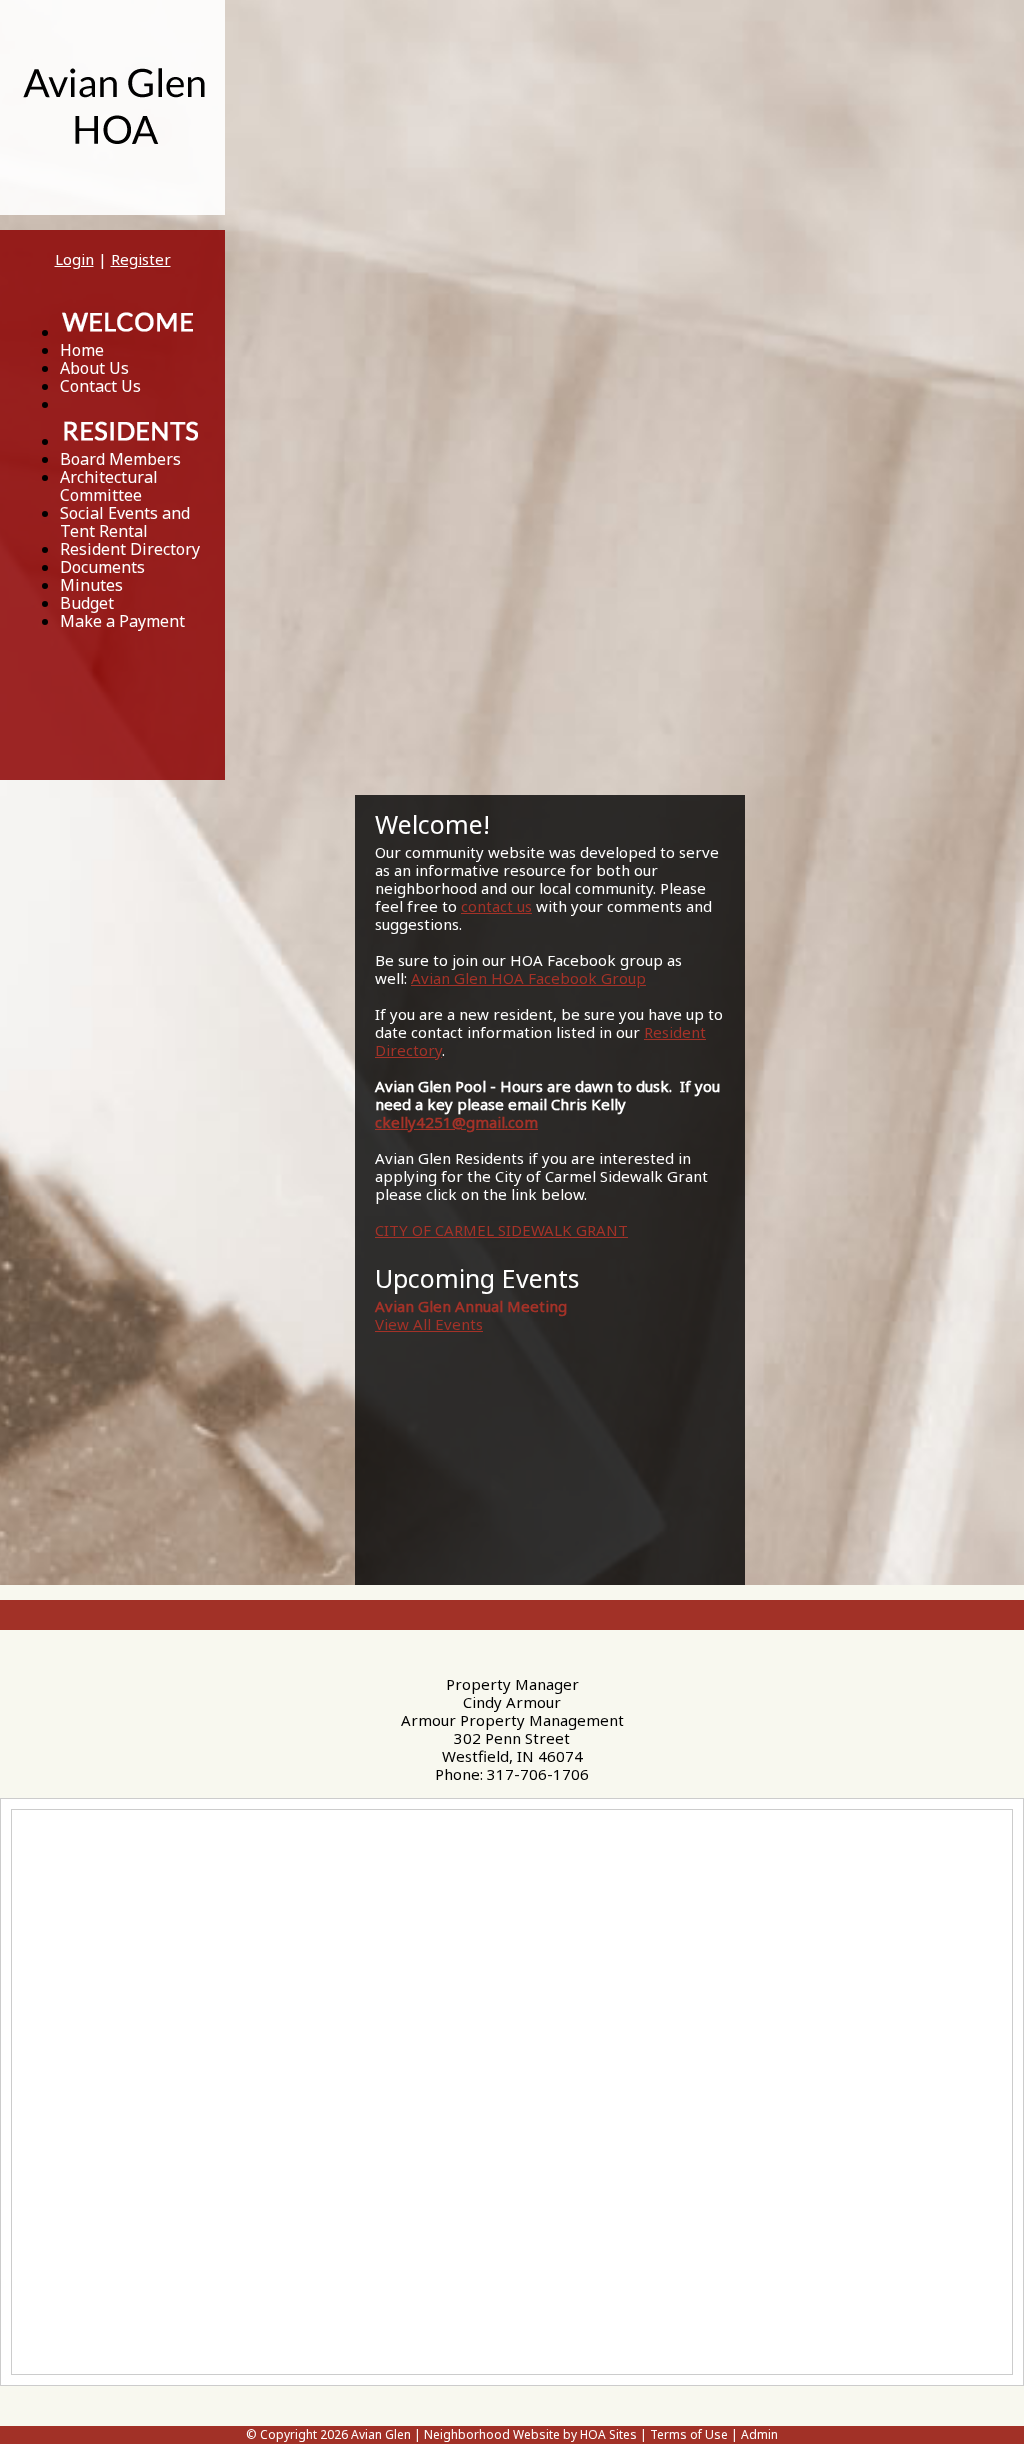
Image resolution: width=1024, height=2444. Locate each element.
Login (74, 259)
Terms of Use (689, 2434)
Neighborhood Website (492, 2434)
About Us (94, 368)
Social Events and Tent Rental (125, 522)
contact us (496, 906)
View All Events (429, 1324)
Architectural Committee (109, 486)
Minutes (91, 585)
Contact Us (100, 386)
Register (141, 259)
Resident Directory (130, 549)
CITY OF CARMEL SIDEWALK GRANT (501, 1230)
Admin (759, 2434)
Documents (102, 567)
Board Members (120, 459)
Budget (87, 603)
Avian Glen (381, 2434)
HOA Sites (608, 2434)
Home (82, 350)
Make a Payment (122, 621)
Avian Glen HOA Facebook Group (528, 978)
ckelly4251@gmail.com (456, 1122)
